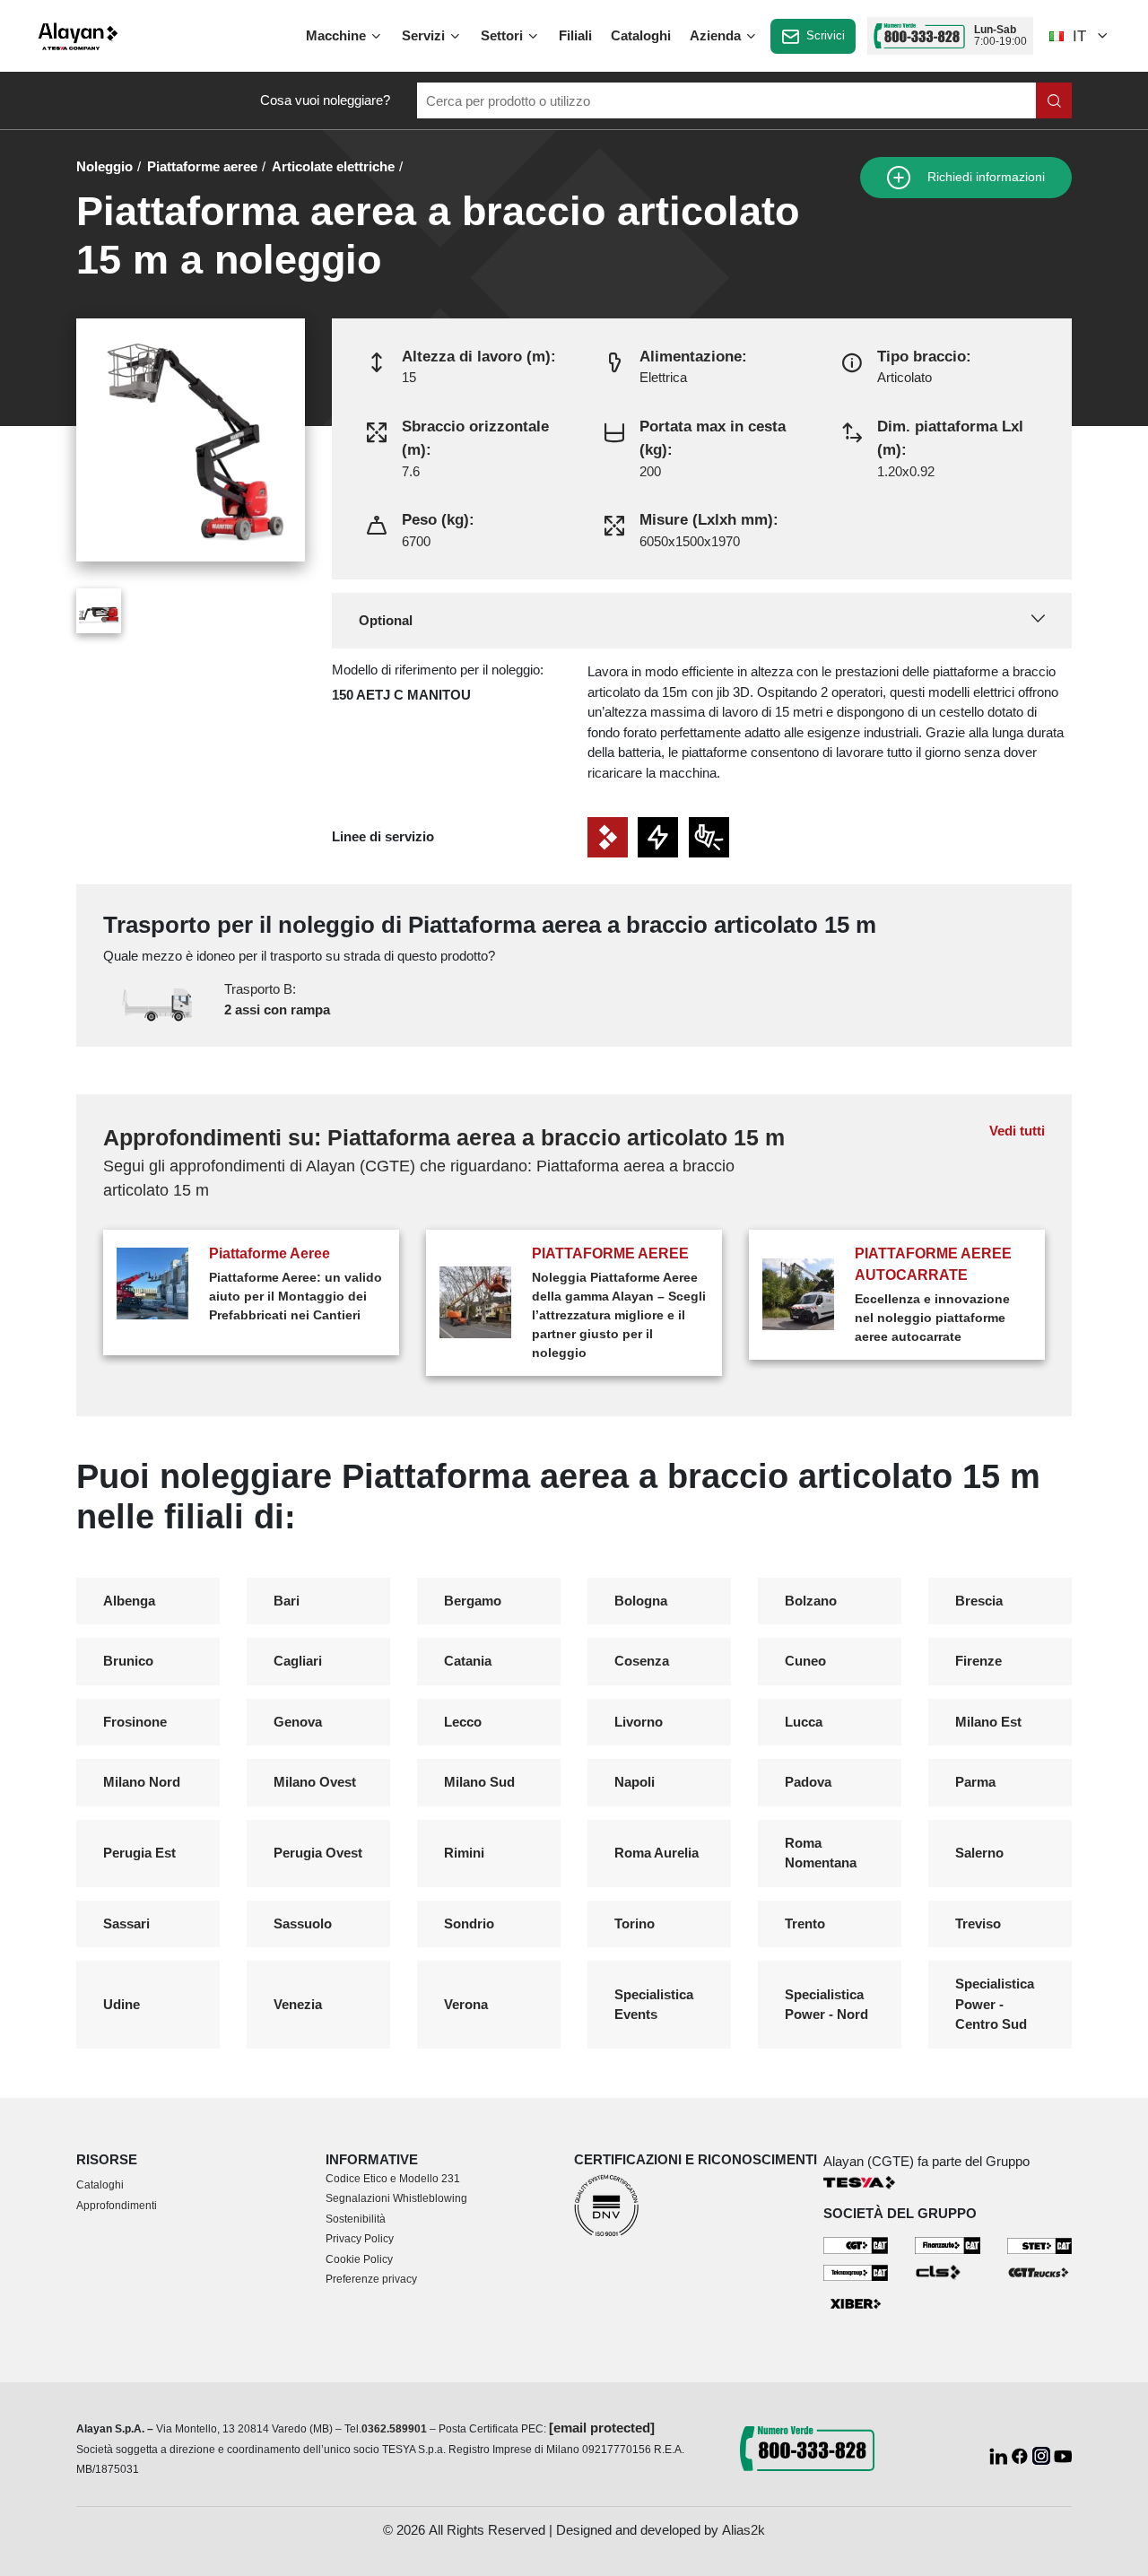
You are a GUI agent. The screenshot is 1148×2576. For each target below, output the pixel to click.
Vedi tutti (1017, 1131)
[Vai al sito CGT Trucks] (1040, 2271)
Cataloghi (641, 35)
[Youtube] (1063, 2454)
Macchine (338, 35)
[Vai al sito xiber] (856, 2304)
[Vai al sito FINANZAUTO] (948, 2245)
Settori (504, 35)
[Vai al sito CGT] (856, 2245)
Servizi (425, 35)
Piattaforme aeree (202, 166)
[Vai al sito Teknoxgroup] (856, 2271)
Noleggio (104, 166)
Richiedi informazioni (984, 177)
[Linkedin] (1000, 2454)
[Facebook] (1022, 2454)
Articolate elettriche (333, 166)
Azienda (717, 35)
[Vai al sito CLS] (948, 2271)
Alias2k (744, 2530)
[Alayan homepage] (78, 36)
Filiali (575, 35)
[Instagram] (1043, 2454)
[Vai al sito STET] (1040, 2245)
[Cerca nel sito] (1054, 100)
